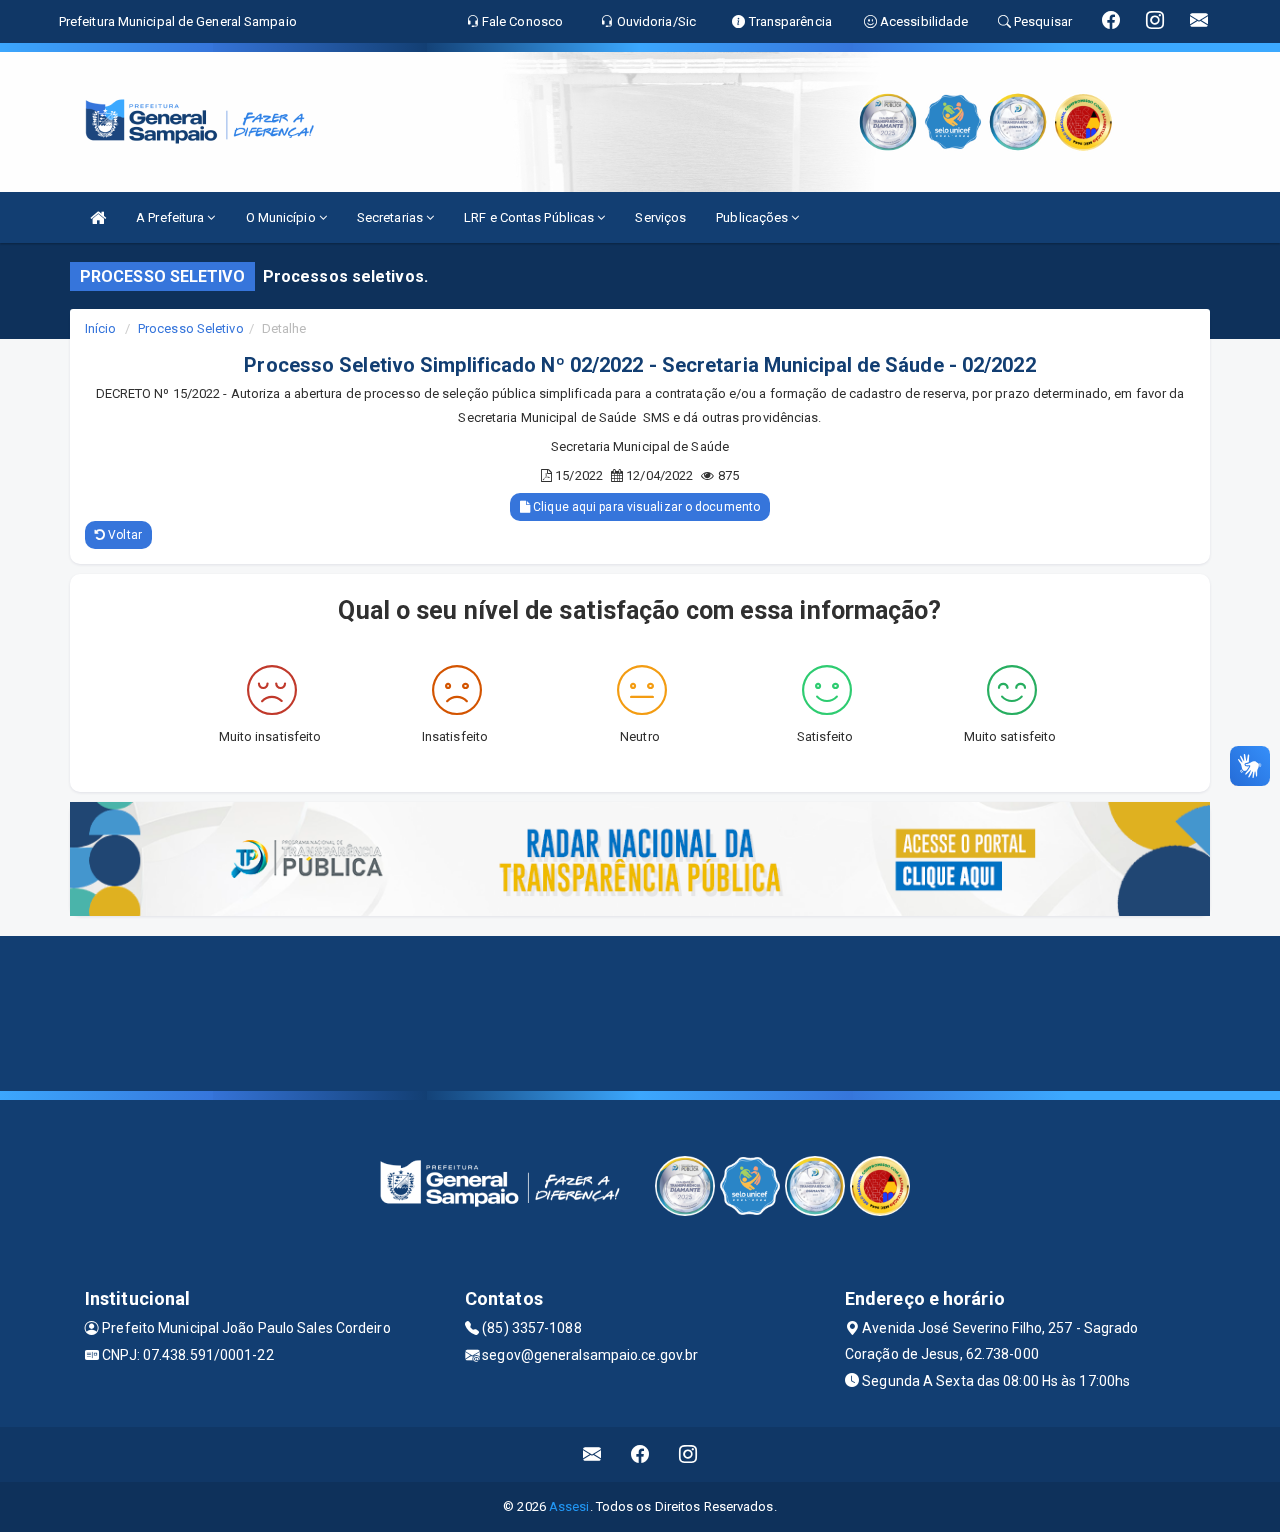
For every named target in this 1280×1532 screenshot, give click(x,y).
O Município (282, 217)
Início (101, 328)
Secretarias (391, 217)
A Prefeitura (171, 217)
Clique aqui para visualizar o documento (645, 507)
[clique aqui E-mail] (592, 1454)
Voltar (123, 535)
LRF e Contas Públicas (530, 217)
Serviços (660, 217)
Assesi (569, 1506)
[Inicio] (98, 217)
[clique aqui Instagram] (688, 1454)
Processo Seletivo (191, 328)
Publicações (753, 217)
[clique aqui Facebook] (640, 1454)
